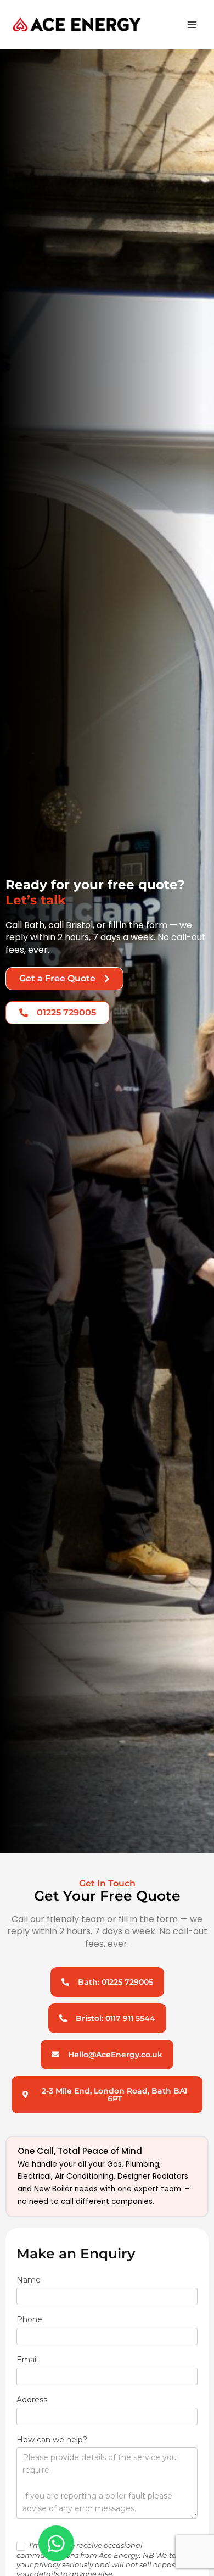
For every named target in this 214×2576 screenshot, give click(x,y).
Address (35, 2400)
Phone (32, 2319)
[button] (107, 2095)
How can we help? (55, 2440)
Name (31, 2280)
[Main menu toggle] (192, 24)
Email (30, 2360)
